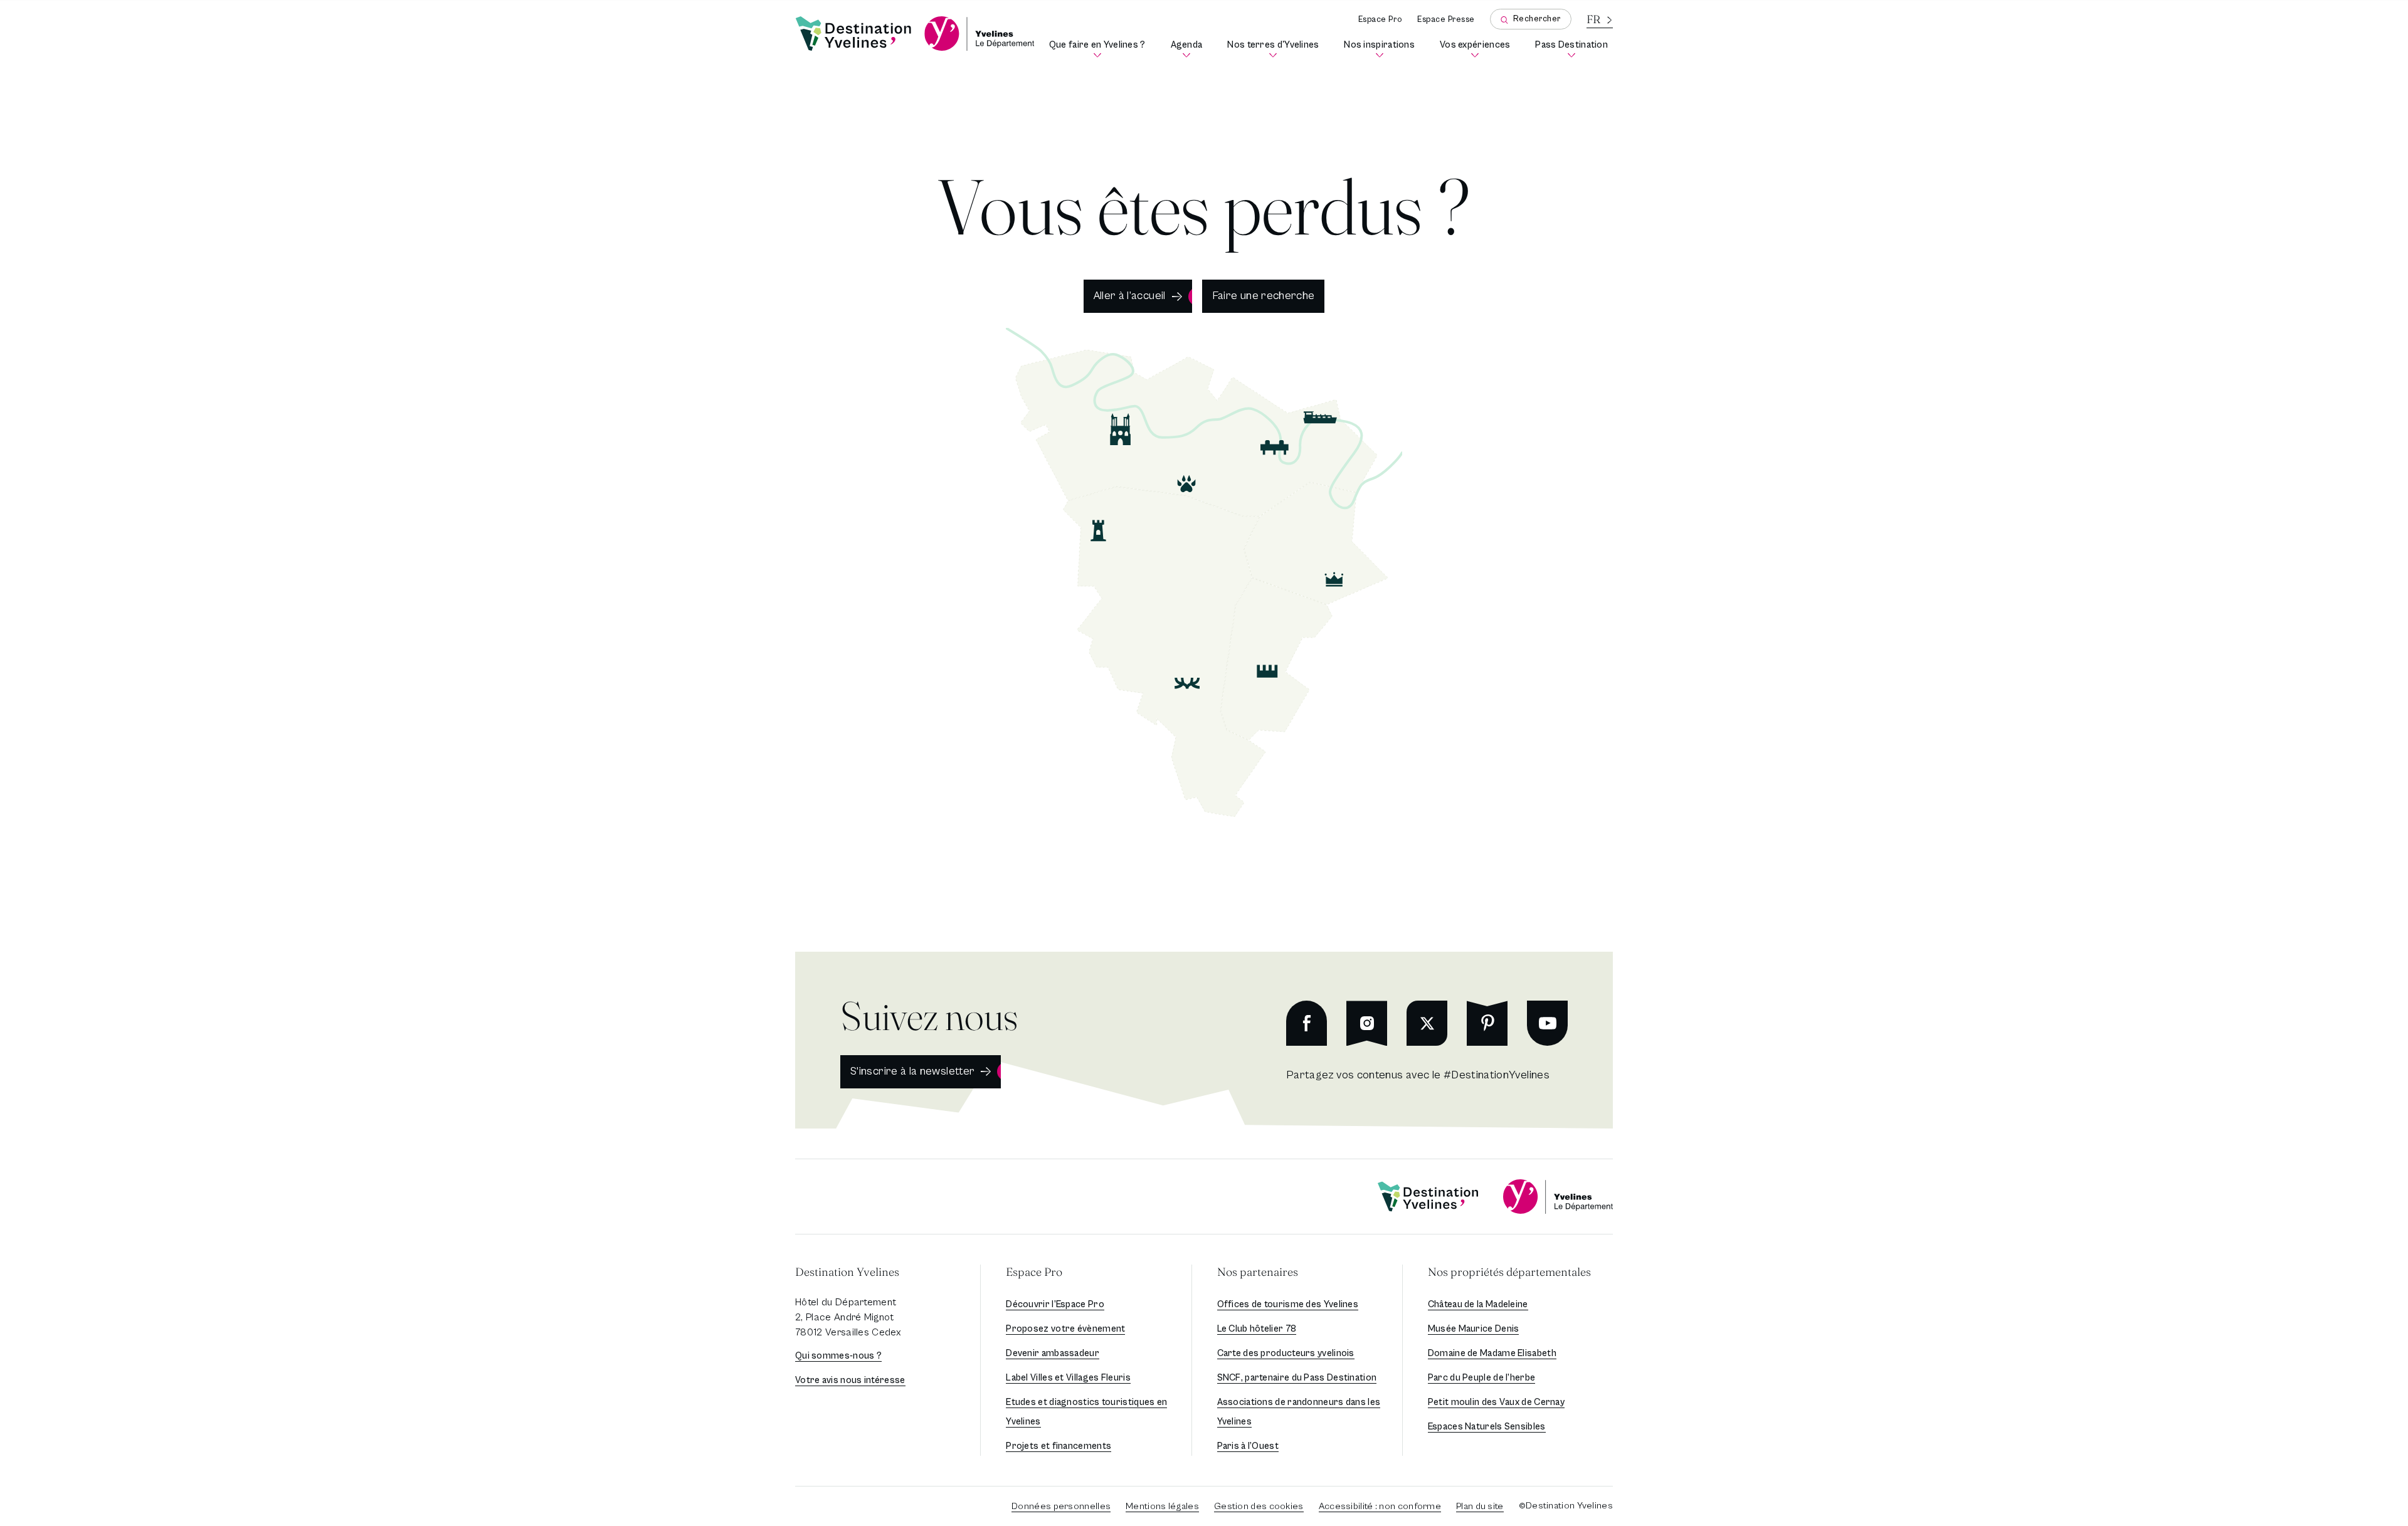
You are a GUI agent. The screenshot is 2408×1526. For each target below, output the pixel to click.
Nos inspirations (1382, 49)
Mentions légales (1162, 1506)
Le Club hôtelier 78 (1257, 1329)
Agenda (1189, 49)
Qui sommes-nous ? (838, 1356)
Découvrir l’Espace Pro (1055, 1304)
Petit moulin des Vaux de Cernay (1496, 1402)
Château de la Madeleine (1478, 1304)
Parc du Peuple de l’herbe (1482, 1378)
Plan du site (1480, 1506)
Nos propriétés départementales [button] (1509, 1272)
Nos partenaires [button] (1258, 1272)
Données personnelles (1061, 1506)
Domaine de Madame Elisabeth (1492, 1353)
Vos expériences (1477, 49)
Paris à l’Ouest (1248, 1446)
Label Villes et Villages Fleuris (1068, 1378)
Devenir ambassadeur (1053, 1353)
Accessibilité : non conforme (1380, 1506)
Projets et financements (1059, 1446)
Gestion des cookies (1259, 1506)
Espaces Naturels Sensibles (1487, 1427)
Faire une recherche (1264, 296)
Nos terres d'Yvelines (1275, 49)
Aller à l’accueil (1130, 296)
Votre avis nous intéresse (850, 1380)
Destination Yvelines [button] (847, 1272)
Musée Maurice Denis (1474, 1329)
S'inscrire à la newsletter (912, 1071)
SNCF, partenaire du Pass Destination (1297, 1378)
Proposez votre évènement (1065, 1329)
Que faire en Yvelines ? (1100, 49)
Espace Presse (1446, 20)
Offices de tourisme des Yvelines (1288, 1304)
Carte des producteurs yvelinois (1286, 1353)
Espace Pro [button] (1034, 1272)
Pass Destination (1574, 49)
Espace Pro (1380, 20)
